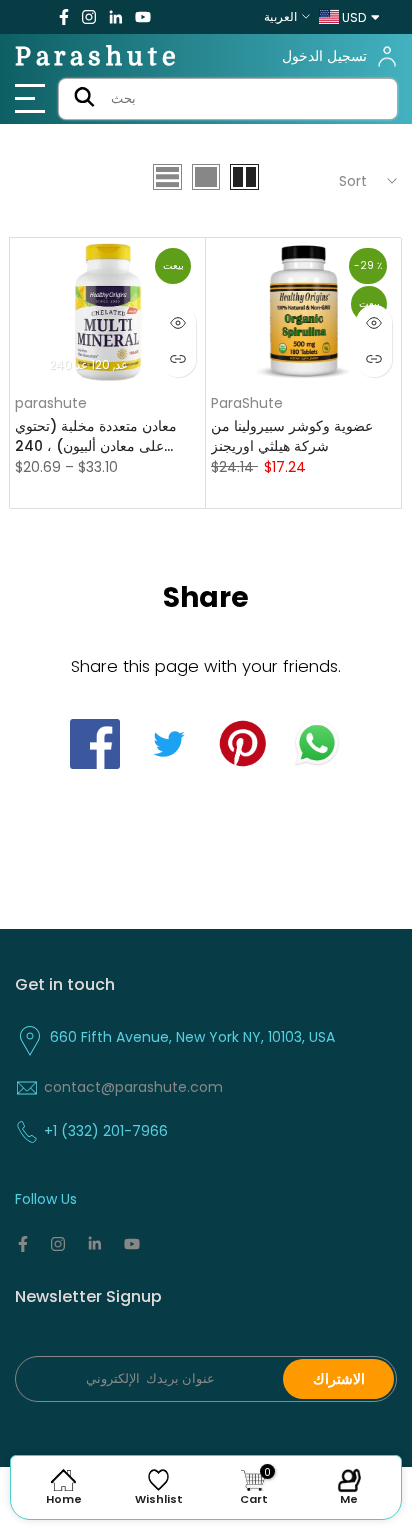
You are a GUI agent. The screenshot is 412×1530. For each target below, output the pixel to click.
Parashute (98, 56)
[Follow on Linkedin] (115, 17)
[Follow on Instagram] (89, 17)
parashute (51, 403)
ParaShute (247, 403)
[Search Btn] (84, 99)
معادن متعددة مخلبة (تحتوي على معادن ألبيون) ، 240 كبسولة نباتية (96, 436)
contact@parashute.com (133, 1087)
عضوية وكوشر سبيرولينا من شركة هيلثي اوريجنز (292, 436)
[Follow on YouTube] (143, 17)
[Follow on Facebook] (64, 17)
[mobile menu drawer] (34, 99)
